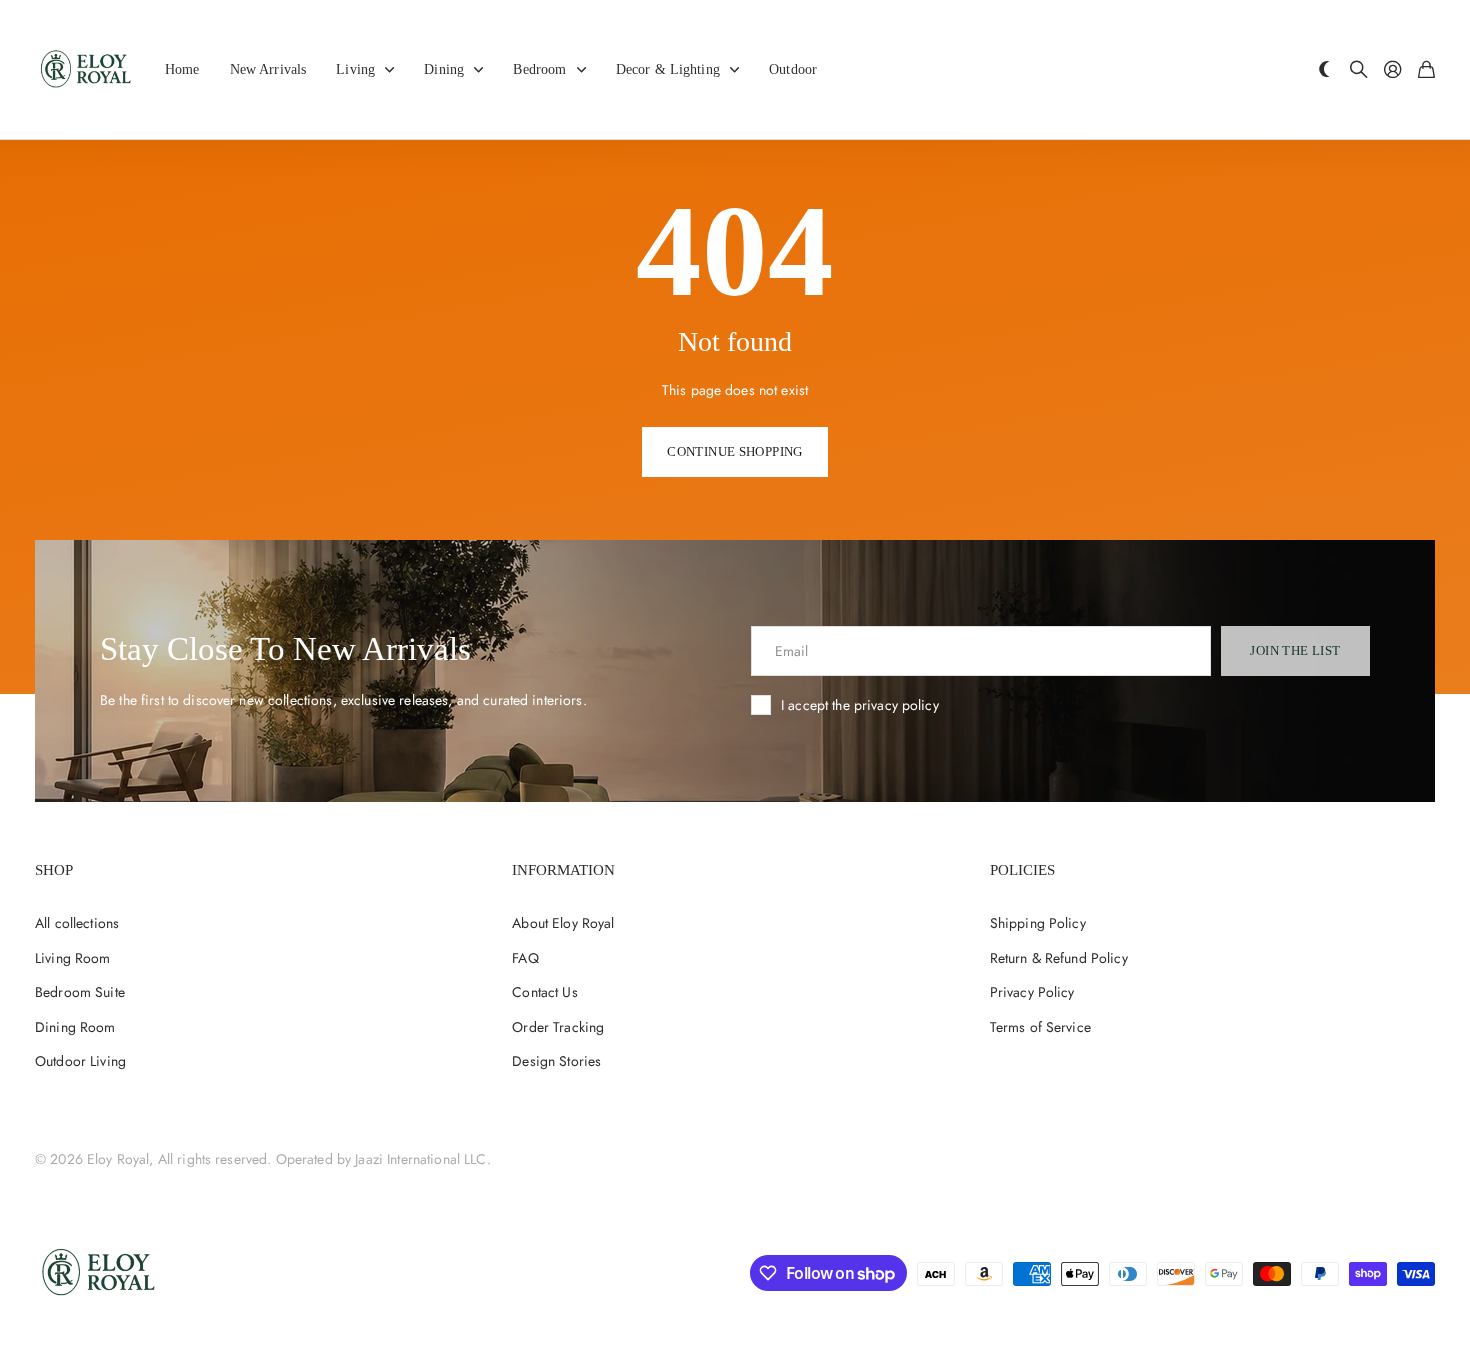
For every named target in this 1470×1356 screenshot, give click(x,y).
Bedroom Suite (80, 992)
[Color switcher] (1325, 70)
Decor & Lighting (668, 69)
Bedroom (539, 69)
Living (355, 69)
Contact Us (544, 992)
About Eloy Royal (563, 923)
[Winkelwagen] (1426, 70)
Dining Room (75, 1027)
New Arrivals (268, 69)
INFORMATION (563, 870)
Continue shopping (735, 451)
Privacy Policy (1032, 992)
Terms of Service (1040, 1027)
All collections (77, 923)
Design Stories (556, 1061)
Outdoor (793, 69)
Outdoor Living (80, 1061)
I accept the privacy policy (860, 705)
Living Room (73, 958)
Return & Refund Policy (1059, 958)
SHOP (54, 870)
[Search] (1359, 70)
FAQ (525, 958)
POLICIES (1022, 870)
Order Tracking (558, 1027)
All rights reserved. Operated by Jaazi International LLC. (324, 1159)
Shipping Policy (1038, 923)
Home (182, 69)
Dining (444, 69)
